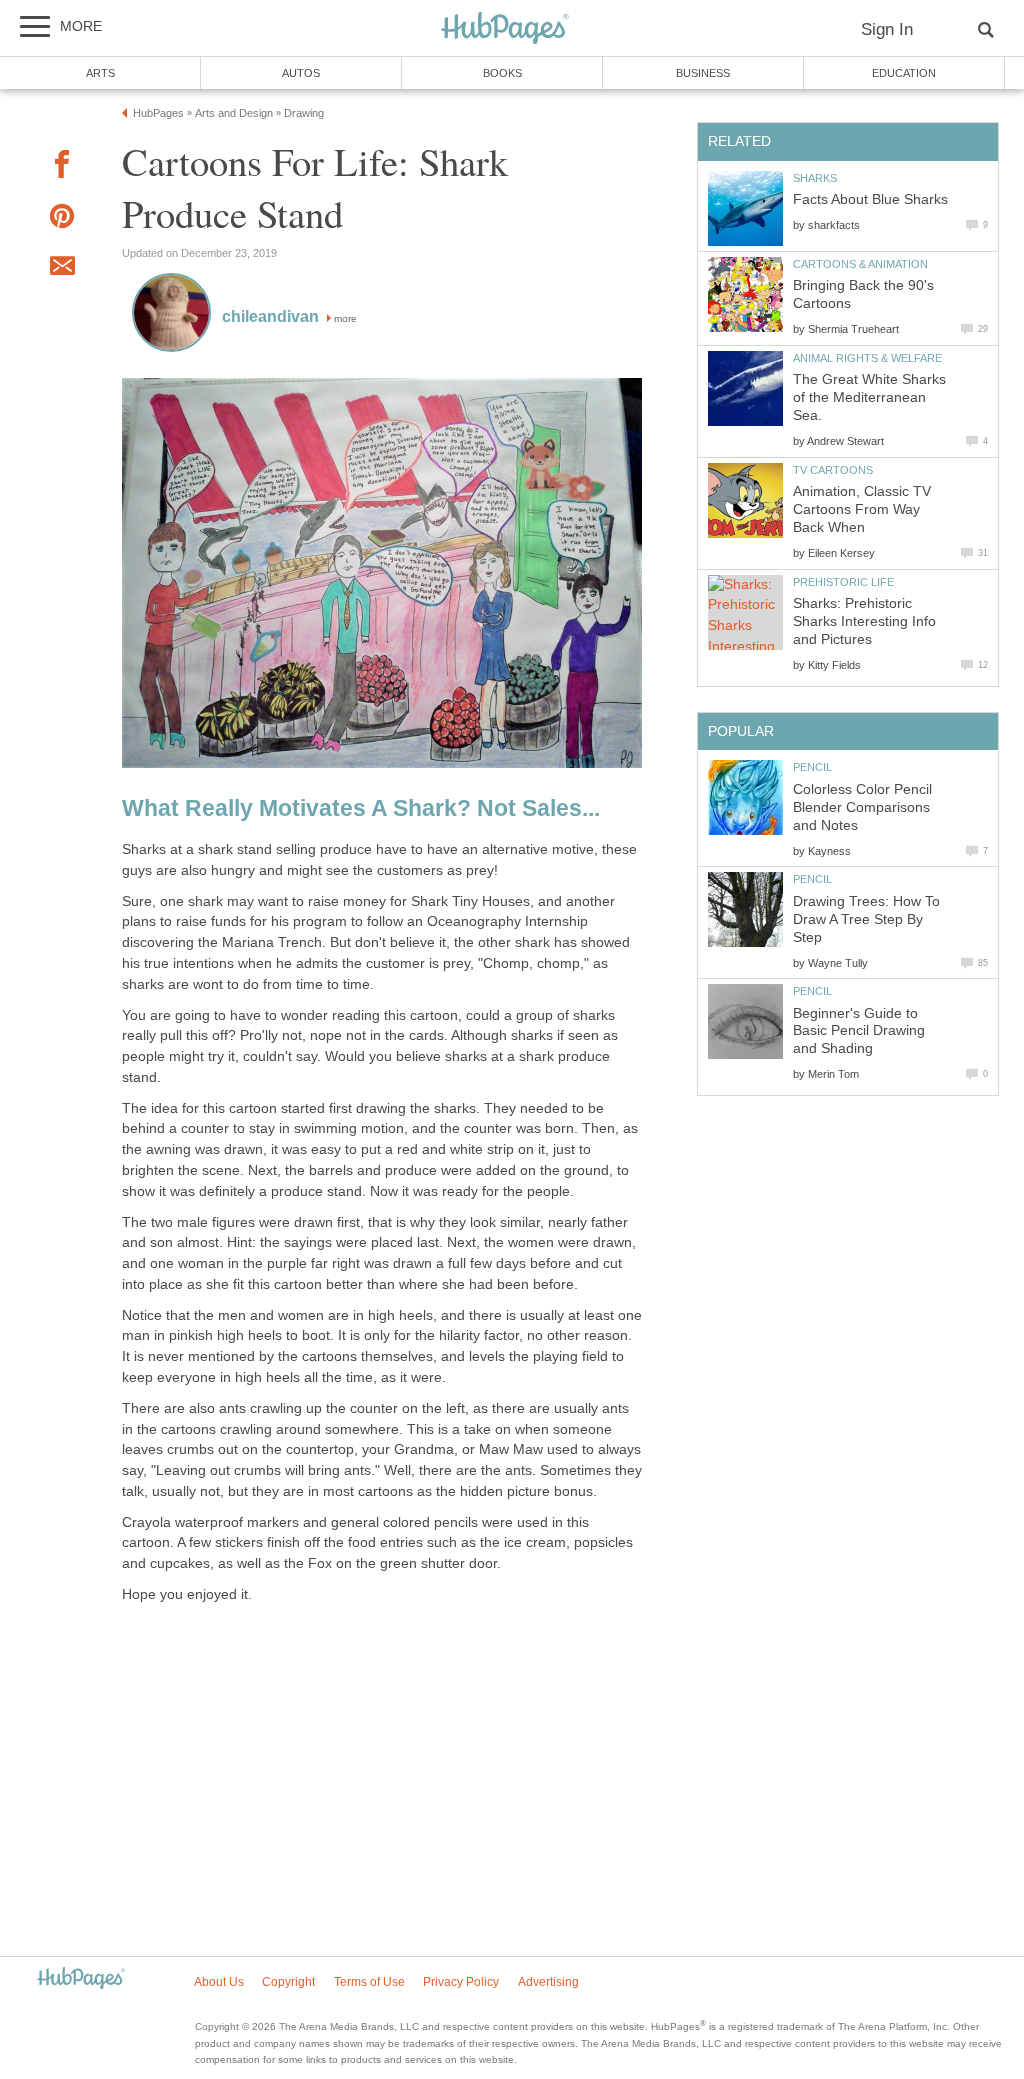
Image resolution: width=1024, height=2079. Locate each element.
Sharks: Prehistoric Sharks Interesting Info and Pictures (864, 621)
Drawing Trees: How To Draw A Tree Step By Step (866, 919)
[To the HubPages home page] (81, 1979)
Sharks (815, 178)
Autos (301, 73)
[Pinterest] (62, 219)
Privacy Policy (461, 1982)
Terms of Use (369, 1982)
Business (703, 73)
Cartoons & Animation (860, 264)
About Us (219, 1982)
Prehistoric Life (843, 582)
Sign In (887, 29)
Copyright (288, 1982)
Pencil (812, 767)
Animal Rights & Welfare (867, 358)
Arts (100, 73)
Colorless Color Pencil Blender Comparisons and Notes (862, 807)
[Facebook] (62, 167)
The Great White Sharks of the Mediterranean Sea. (869, 397)
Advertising (548, 1982)
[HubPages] (505, 29)
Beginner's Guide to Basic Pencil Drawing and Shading (859, 1031)
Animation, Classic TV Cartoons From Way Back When (862, 509)
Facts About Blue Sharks (870, 199)
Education (904, 73)
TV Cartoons (833, 470)
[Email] (62, 269)
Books (502, 73)
